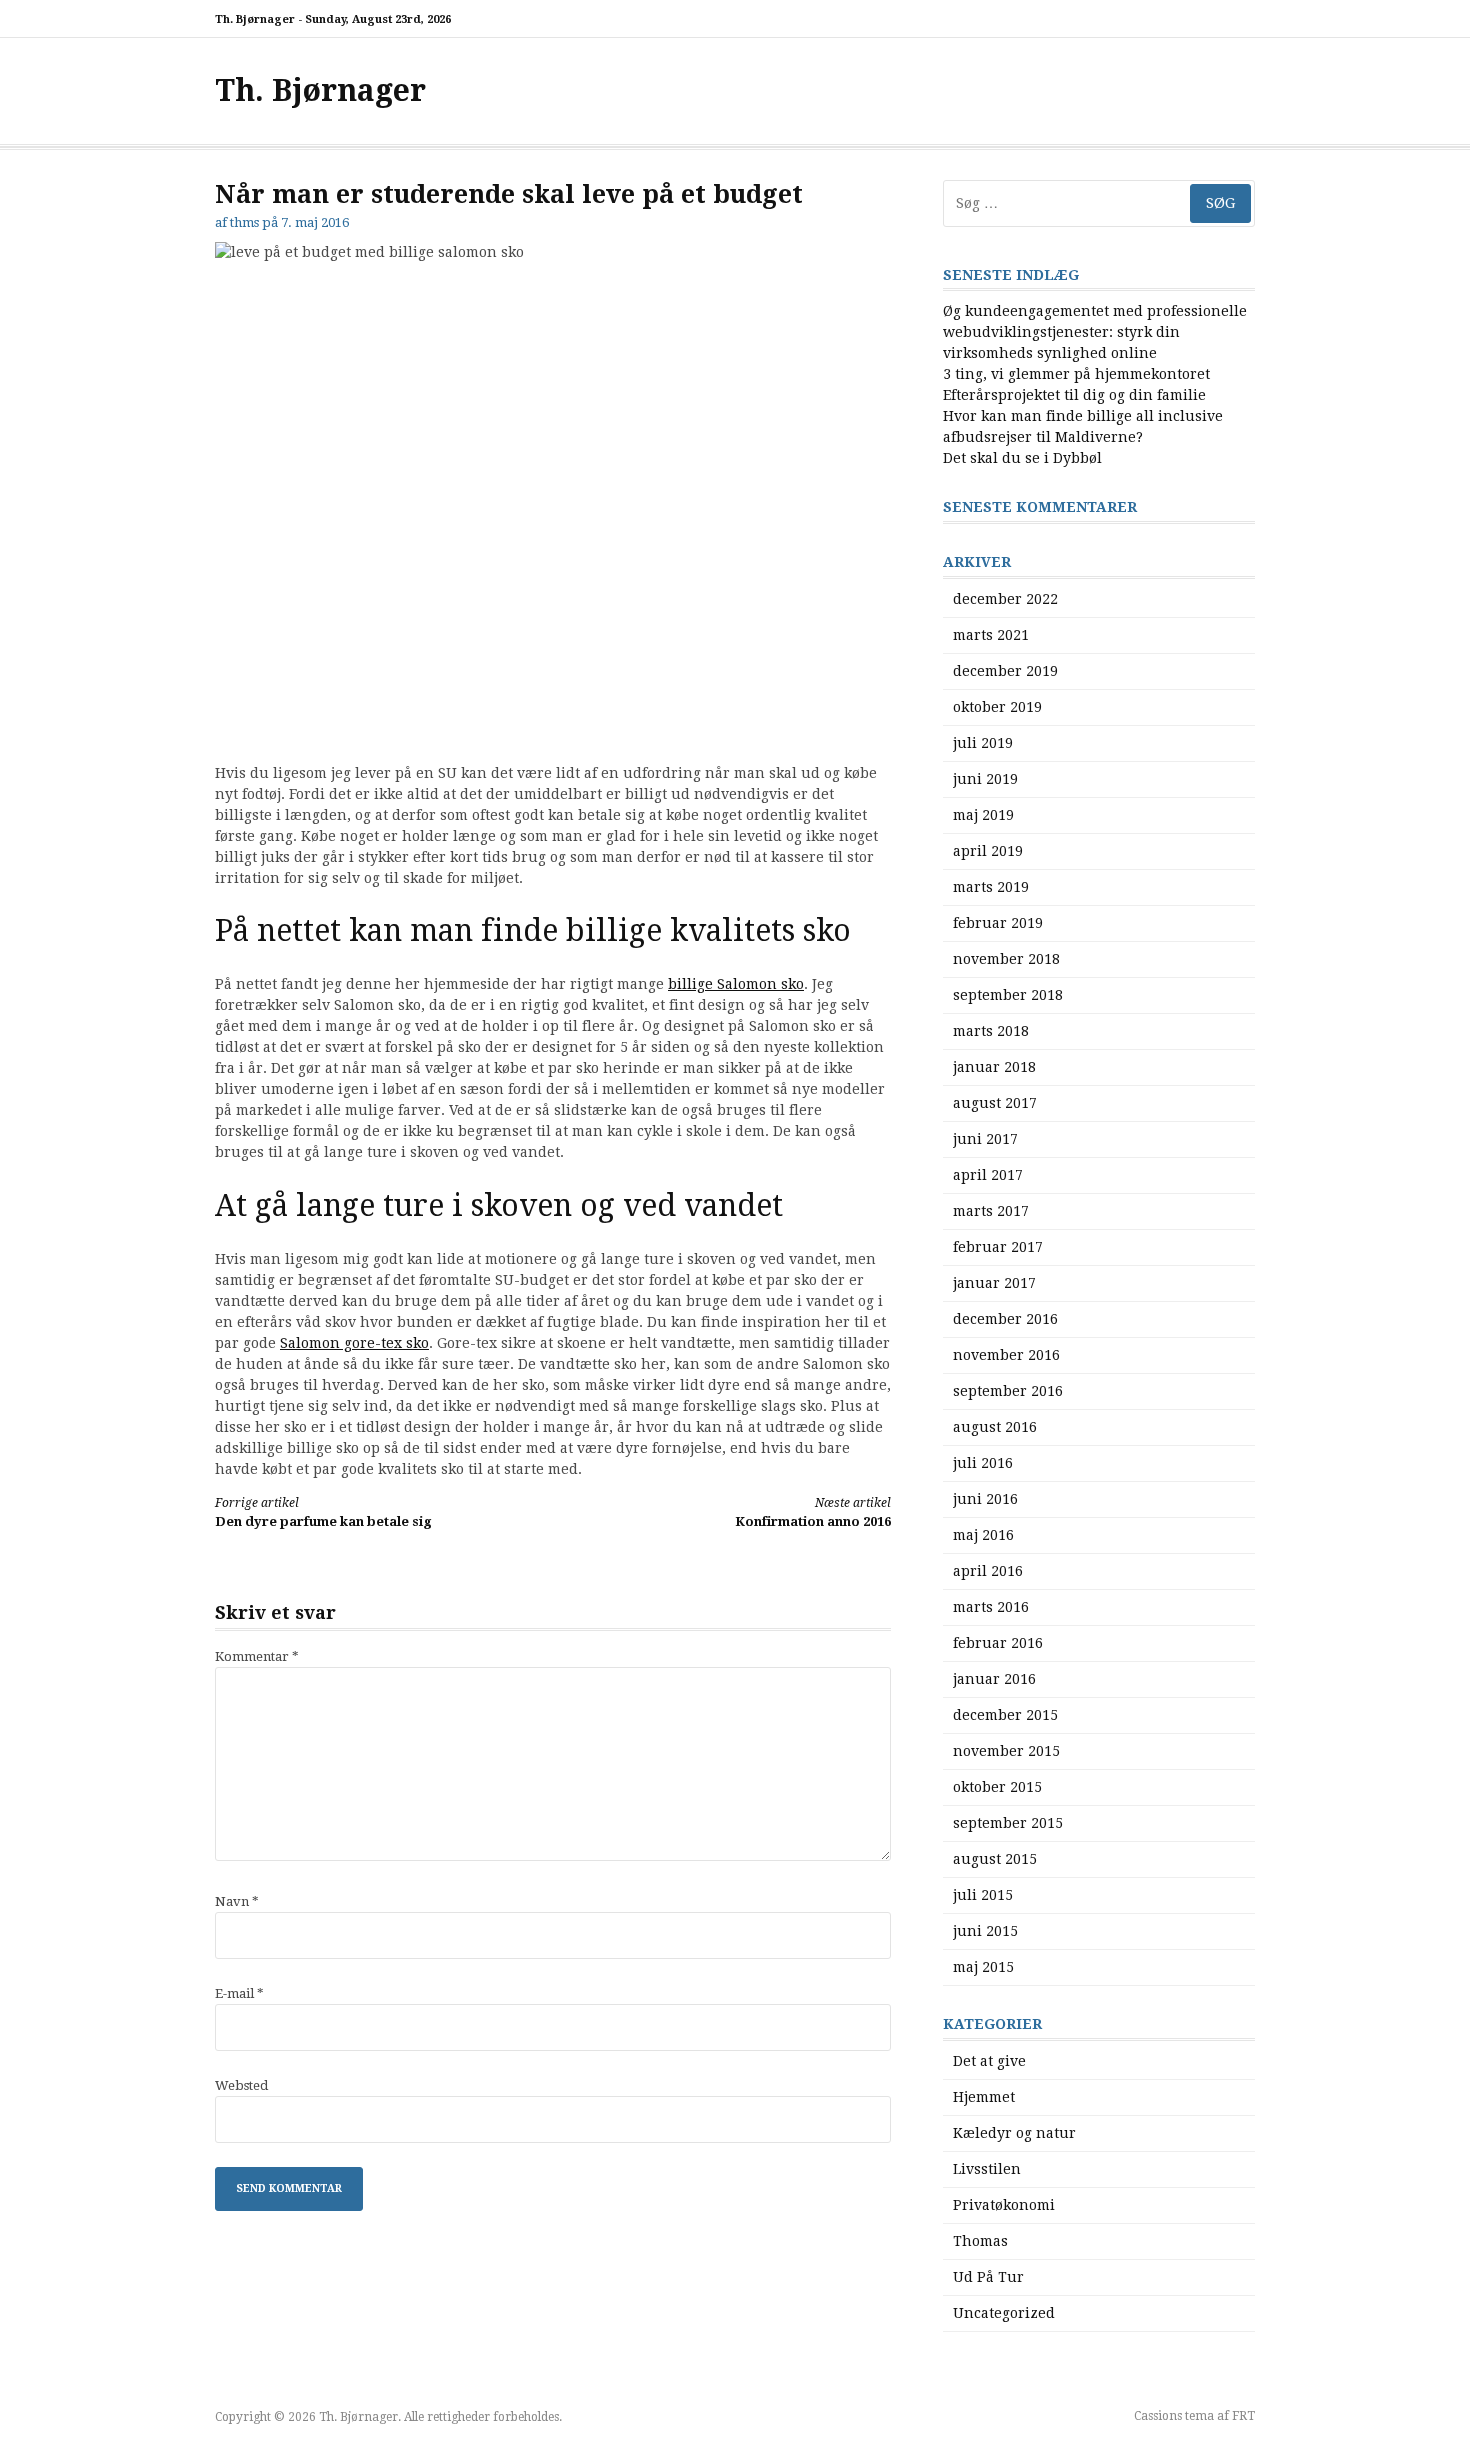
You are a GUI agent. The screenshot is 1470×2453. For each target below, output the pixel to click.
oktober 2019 (997, 707)
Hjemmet (984, 2097)
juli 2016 (983, 1463)
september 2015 (1008, 1823)
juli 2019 (983, 743)
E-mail (239, 1993)
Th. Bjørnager (320, 90)
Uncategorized (1004, 2313)
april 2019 (988, 851)
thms (244, 222)
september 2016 (1008, 1391)
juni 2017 (985, 1139)
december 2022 (1005, 599)
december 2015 (1005, 1715)
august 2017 (995, 1103)
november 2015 (1006, 1751)
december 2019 (1005, 671)
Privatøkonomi (1004, 2205)
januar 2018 (994, 1067)
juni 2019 (985, 779)
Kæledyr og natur (1014, 2133)
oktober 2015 (997, 1787)
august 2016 (995, 1427)
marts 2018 (991, 1031)
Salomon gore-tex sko (354, 1343)
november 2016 (1006, 1355)
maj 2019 (983, 815)
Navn (237, 1901)
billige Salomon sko (736, 984)
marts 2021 (991, 635)
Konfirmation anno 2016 (813, 1512)
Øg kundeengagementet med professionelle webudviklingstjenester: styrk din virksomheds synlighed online (1095, 332)
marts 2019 (991, 887)
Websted (241, 2085)
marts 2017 (991, 1211)
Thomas (980, 2241)
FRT (1243, 2416)
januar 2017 (994, 1283)
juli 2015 (983, 1895)
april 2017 (988, 1175)
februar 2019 (998, 923)
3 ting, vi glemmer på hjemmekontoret (1076, 374)
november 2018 (1006, 959)
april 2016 (988, 1571)
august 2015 (995, 1859)
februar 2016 (998, 1643)
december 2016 (1005, 1319)
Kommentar (257, 1656)
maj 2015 (983, 1967)
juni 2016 (985, 1499)
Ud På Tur (988, 2277)
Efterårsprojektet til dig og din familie (1074, 395)
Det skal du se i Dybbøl (1022, 458)
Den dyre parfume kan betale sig (323, 1512)
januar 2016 (994, 1679)
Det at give (989, 2061)
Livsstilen (987, 2169)
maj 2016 (983, 1535)
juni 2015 (985, 1931)
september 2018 (1008, 995)
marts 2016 (991, 1607)
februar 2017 (998, 1247)
